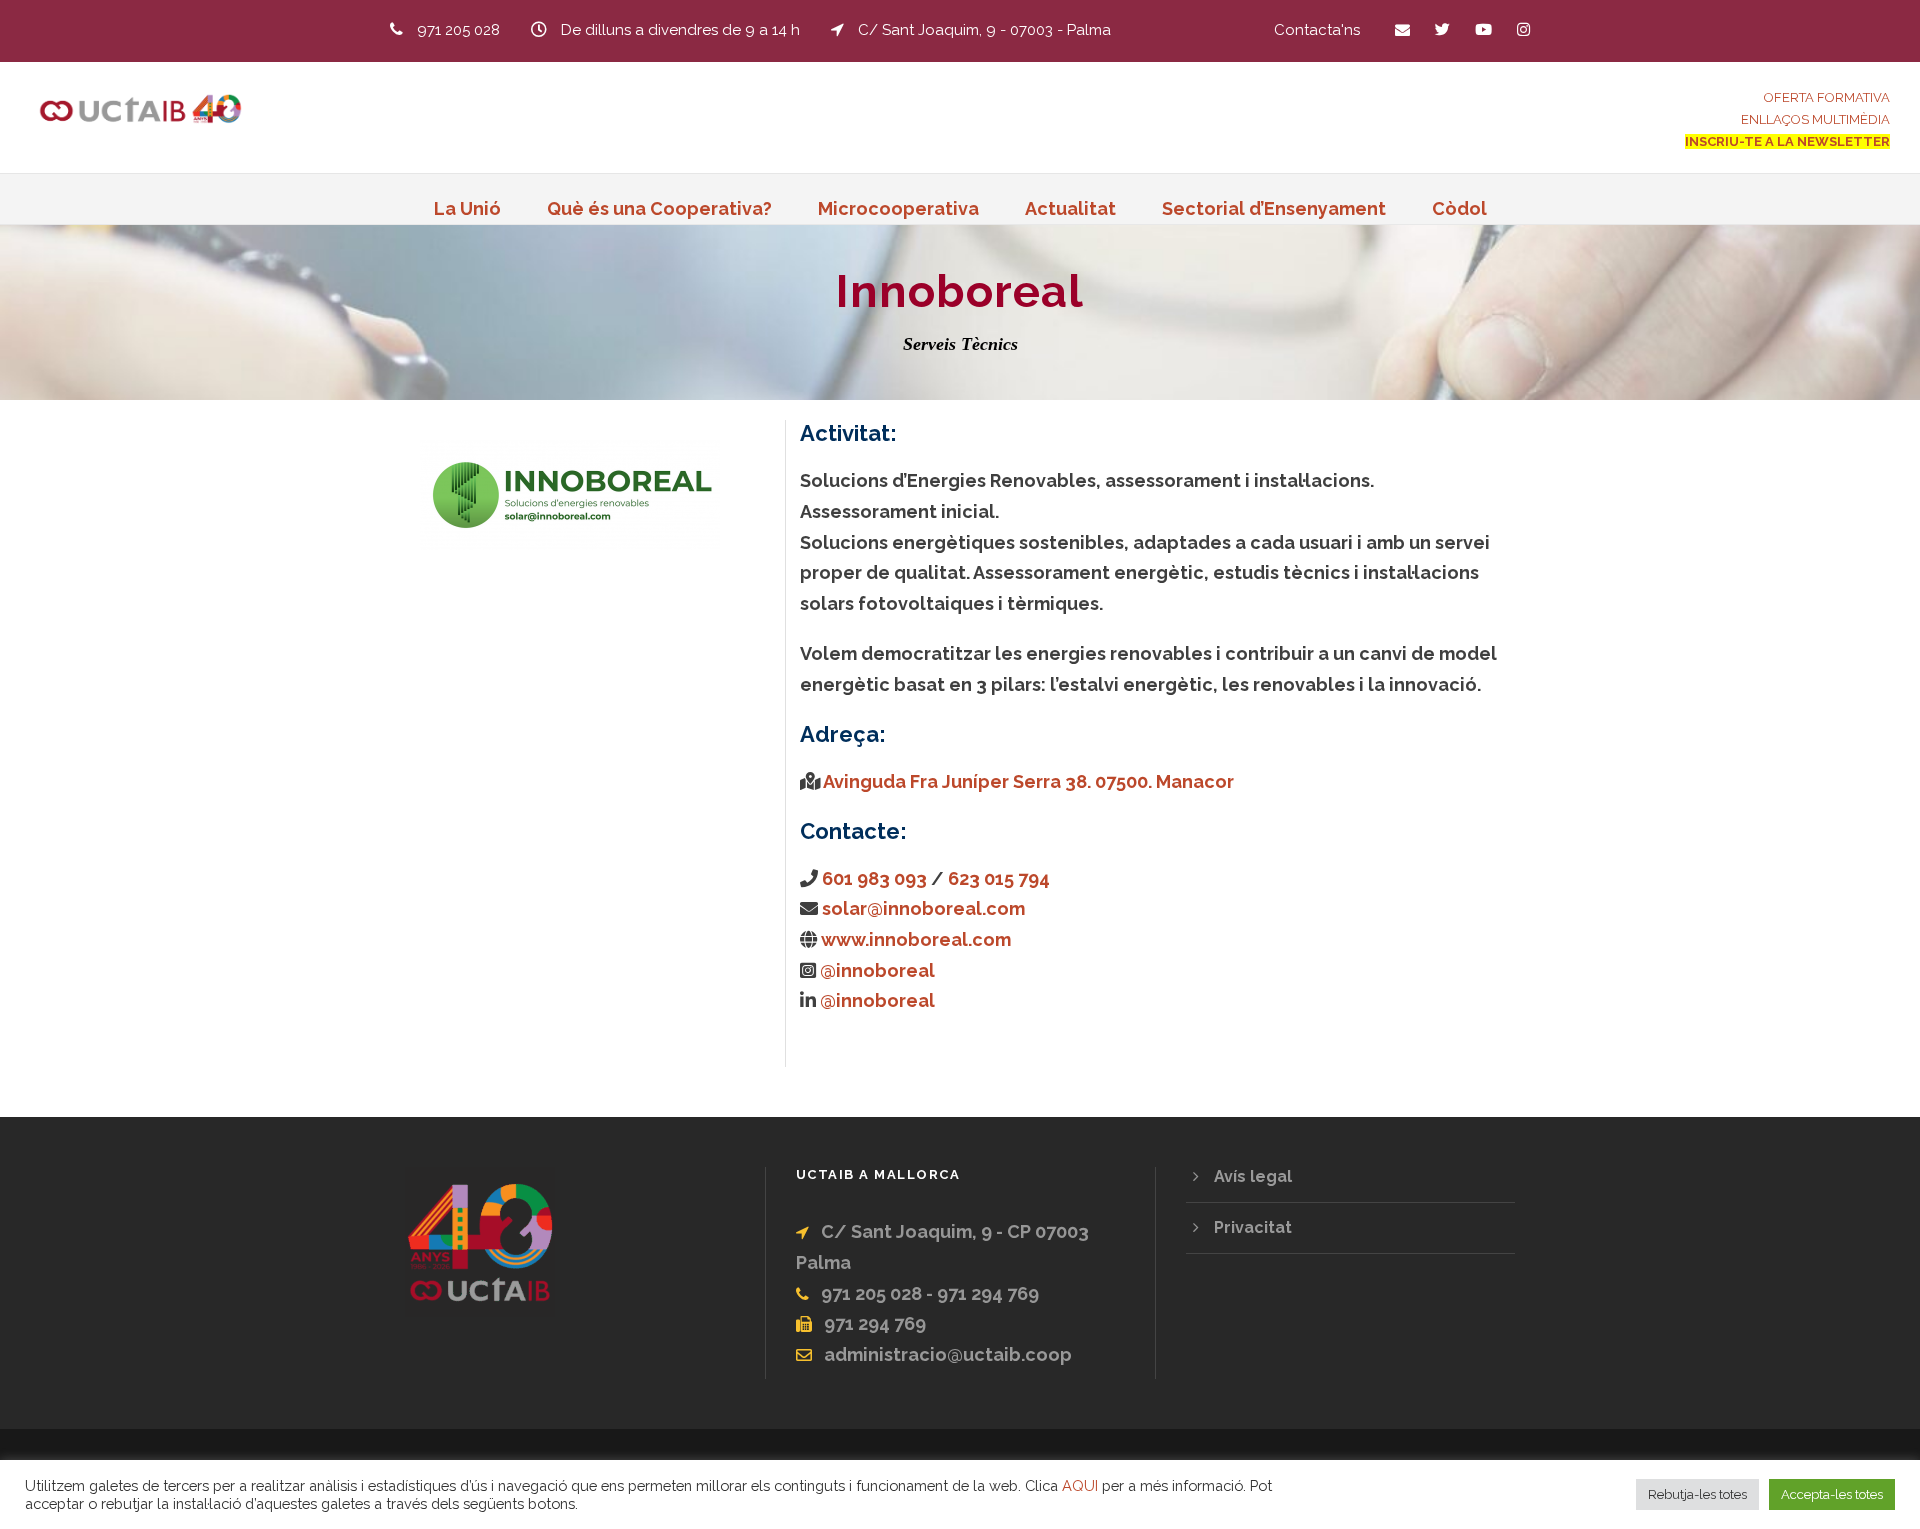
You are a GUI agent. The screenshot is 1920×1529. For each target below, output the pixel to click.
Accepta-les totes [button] (1832, 1494)
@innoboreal (877, 970)
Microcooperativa (898, 208)
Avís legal (1253, 1176)
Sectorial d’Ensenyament (1274, 208)
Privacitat (1253, 1227)
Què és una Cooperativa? (659, 208)
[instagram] (1523, 30)
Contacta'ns (1317, 30)
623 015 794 (999, 878)
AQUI (1080, 1485)
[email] (1402, 30)
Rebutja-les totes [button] (1697, 1494)
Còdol (1459, 208)
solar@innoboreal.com (923, 908)
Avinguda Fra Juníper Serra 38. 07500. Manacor (1028, 781)
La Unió (467, 208)
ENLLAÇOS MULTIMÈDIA (1815, 119)
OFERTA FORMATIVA (1827, 97)
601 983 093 (874, 878)
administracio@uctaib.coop (948, 1354)
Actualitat (1070, 208)
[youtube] (1483, 30)
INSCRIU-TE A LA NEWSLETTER (1787, 141)
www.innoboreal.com (916, 939)
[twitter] (1442, 30)
